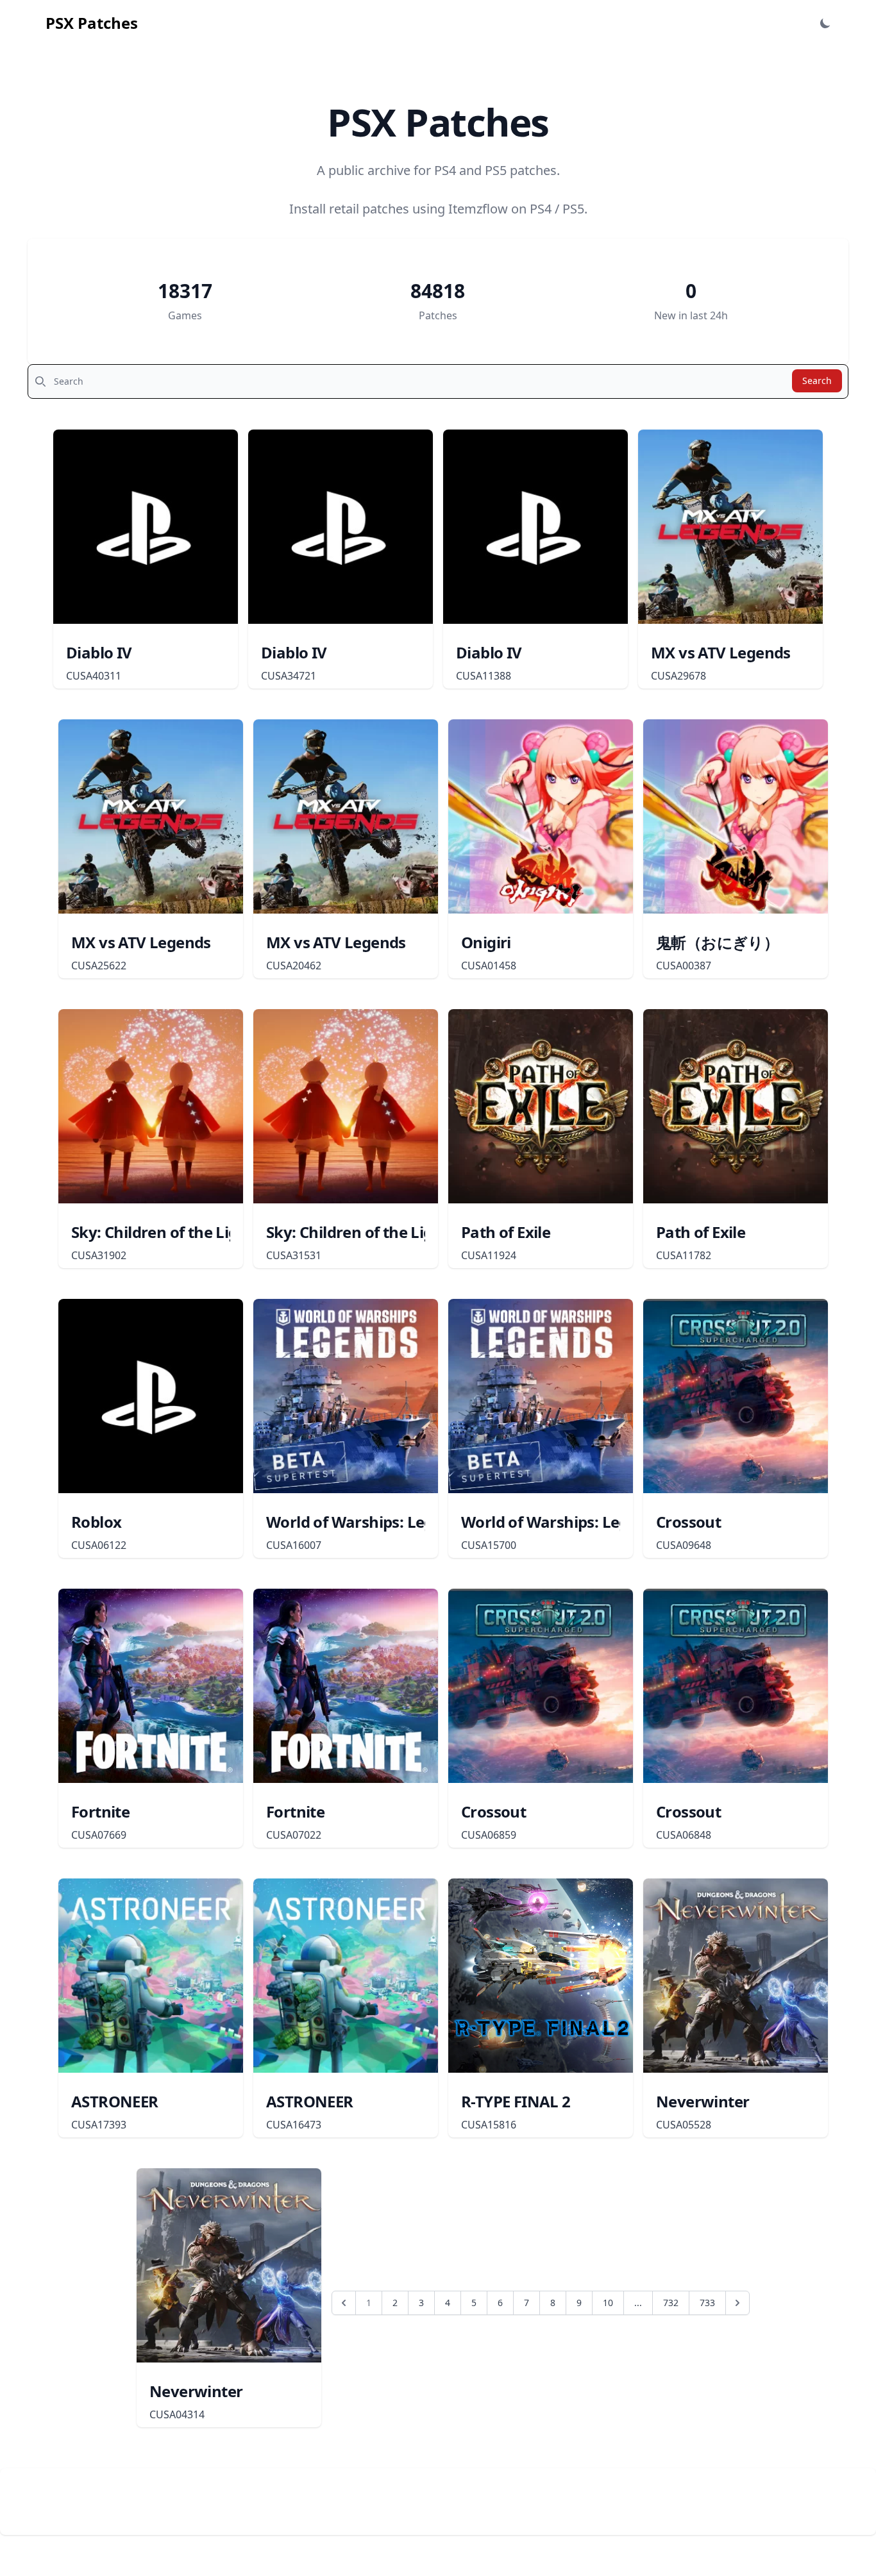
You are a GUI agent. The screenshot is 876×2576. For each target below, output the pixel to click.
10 (608, 2303)
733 (707, 2303)
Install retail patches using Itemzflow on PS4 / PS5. (438, 209)
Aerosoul (138, 2517)
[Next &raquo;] (737, 2303)
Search (817, 381)
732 (671, 2303)
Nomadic (155, 2486)
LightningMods (160, 2502)
